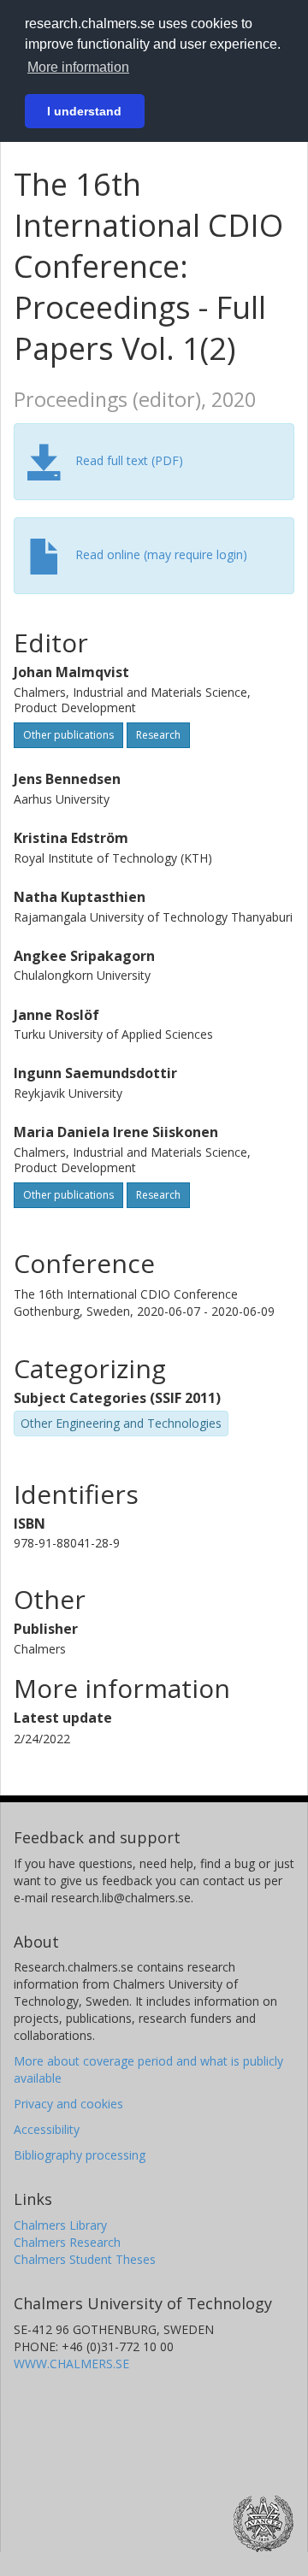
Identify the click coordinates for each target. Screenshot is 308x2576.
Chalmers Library (60, 2225)
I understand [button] (84, 111)
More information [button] (78, 67)
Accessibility (47, 2129)
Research (158, 735)
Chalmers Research (67, 2242)
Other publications (68, 735)
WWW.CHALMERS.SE (71, 2364)
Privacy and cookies (68, 2104)
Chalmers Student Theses (85, 2259)
